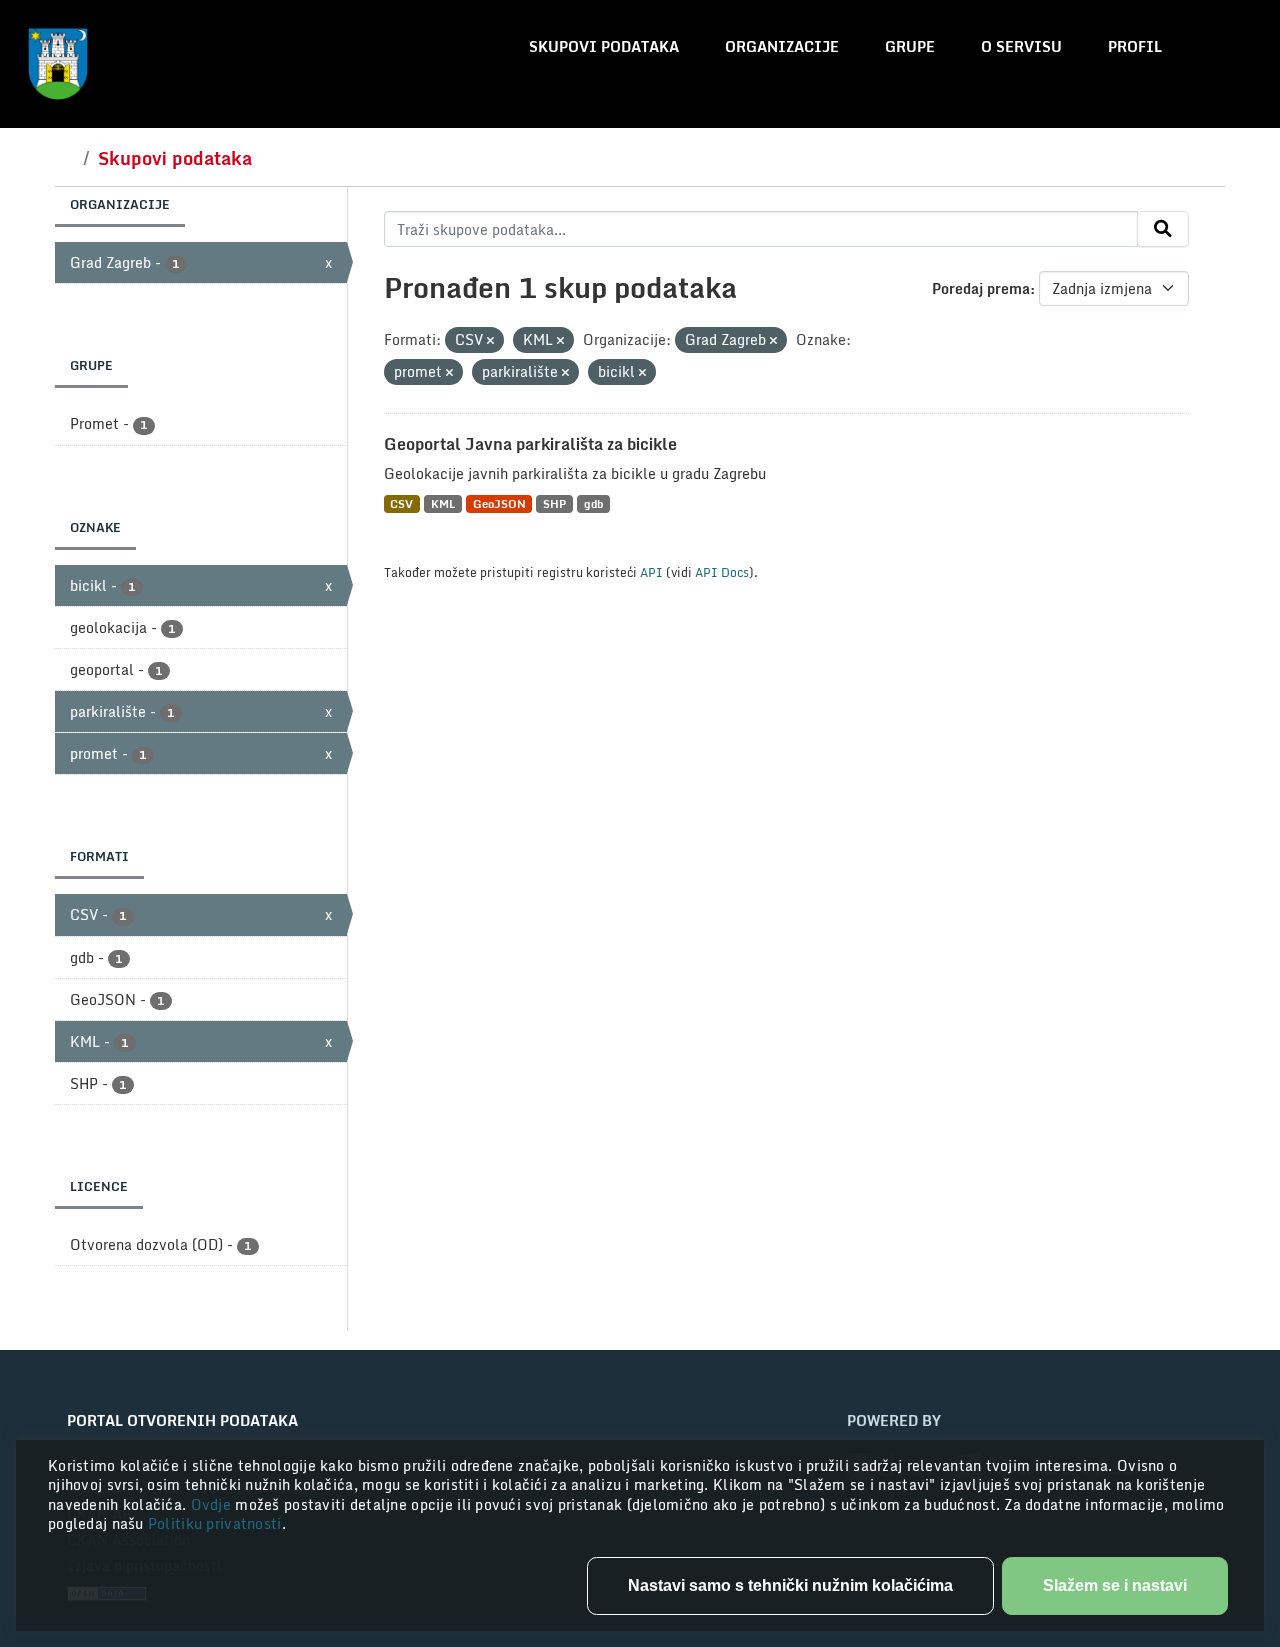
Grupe (910, 46)
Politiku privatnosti (215, 1523)
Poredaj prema (981, 288)
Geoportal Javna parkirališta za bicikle (530, 444)
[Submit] (1163, 229)
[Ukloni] (490, 341)
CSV (401, 503)
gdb (593, 503)
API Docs (722, 572)
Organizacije (782, 46)
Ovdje (213, 1504)
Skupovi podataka (604, 46)
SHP (554, 503)
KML (443, 503)
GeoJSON (499, 503)
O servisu (1021, 46)
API (651, 572)
